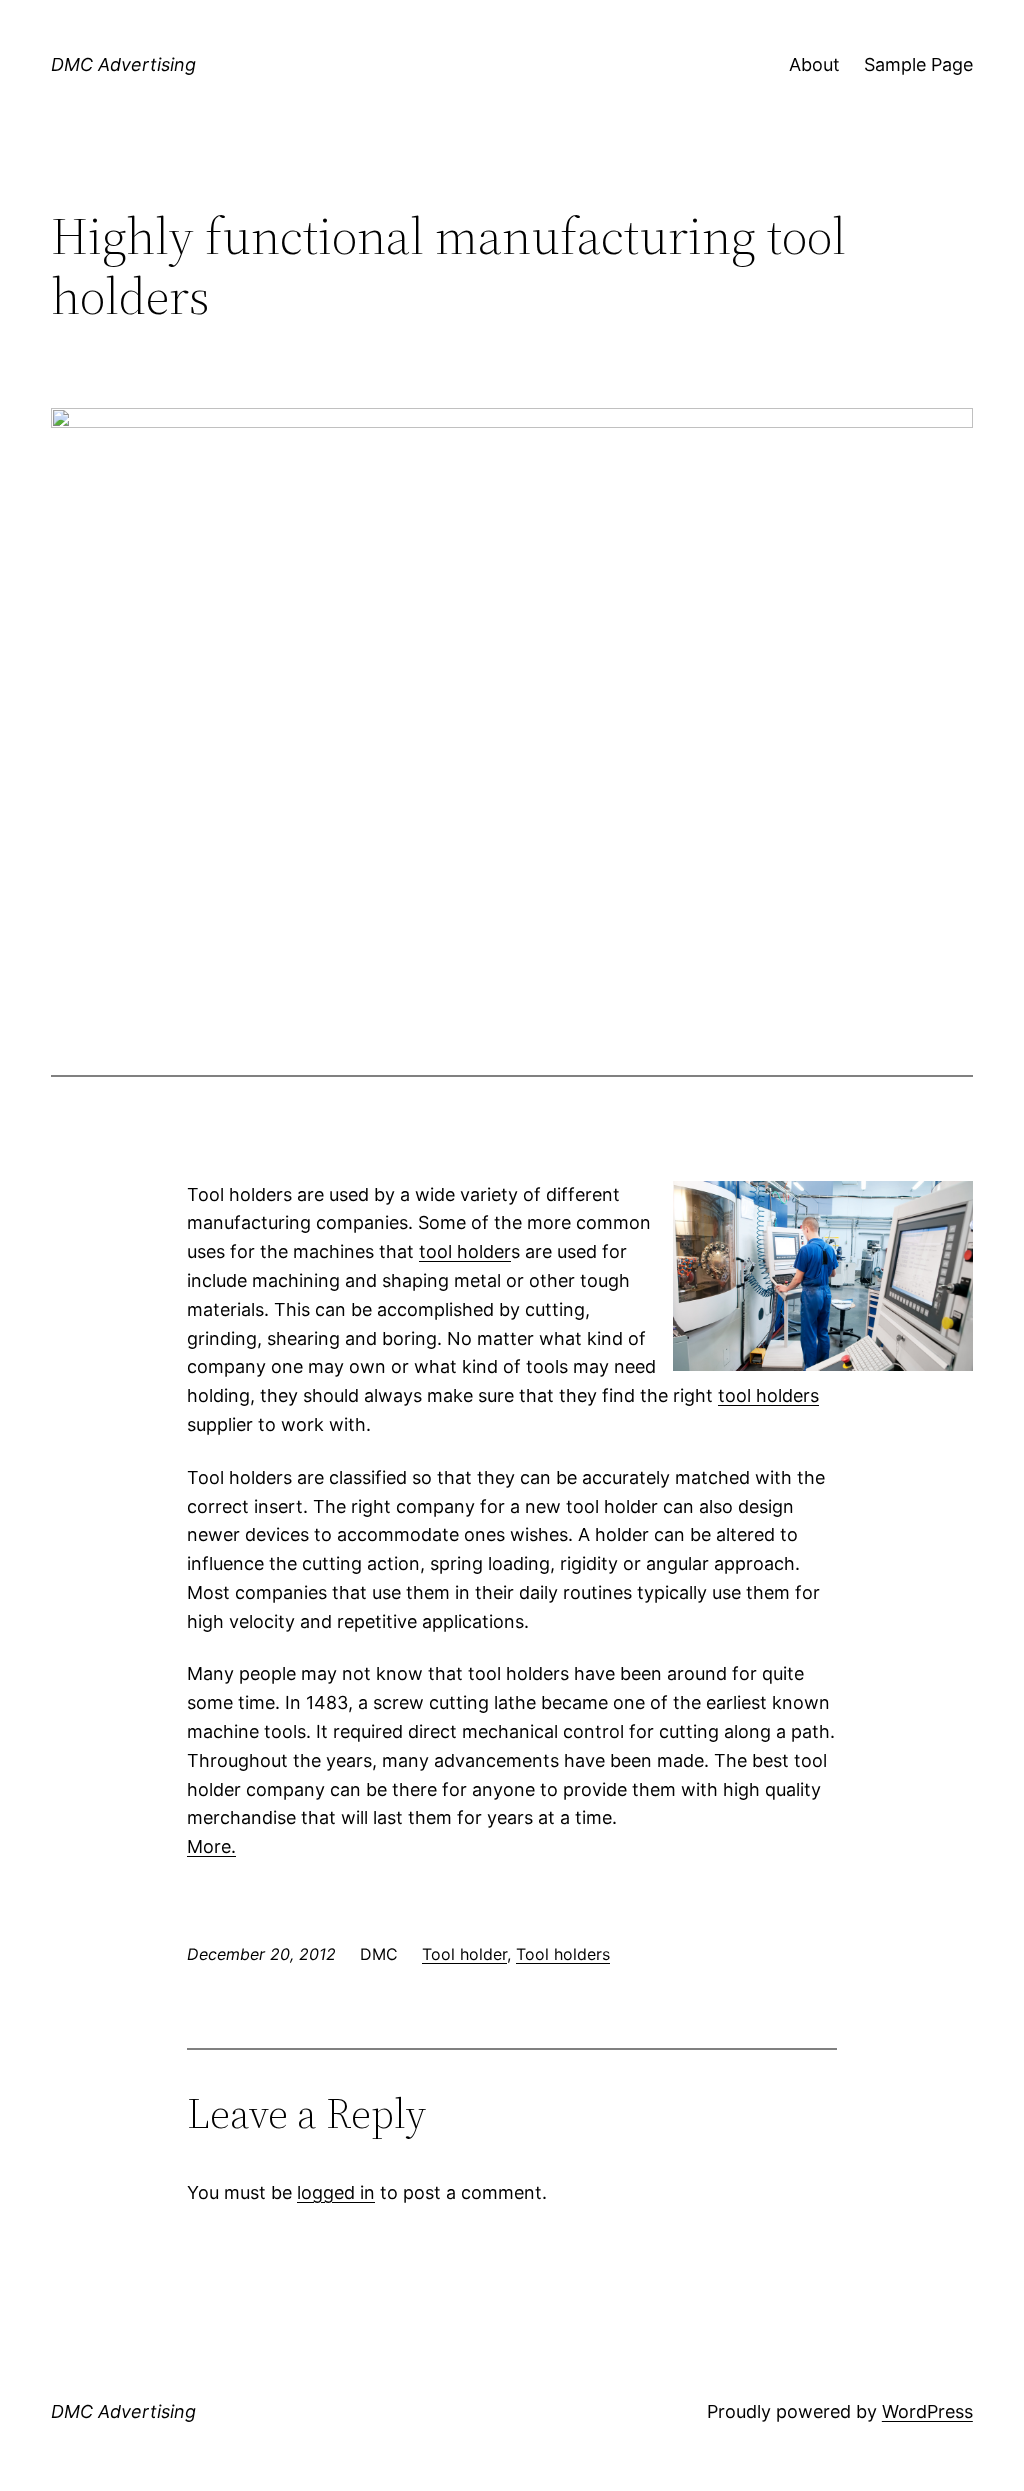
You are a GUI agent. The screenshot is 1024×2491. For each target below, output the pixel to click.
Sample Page (918, 64)
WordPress (927, 2411)
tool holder (465, 1251)
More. (211, 1846)
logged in (336, 2192)
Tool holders (563, 1954)
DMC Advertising (123, 64)
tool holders (768, 1395)
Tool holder (464, 1954)
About (814, 64)
